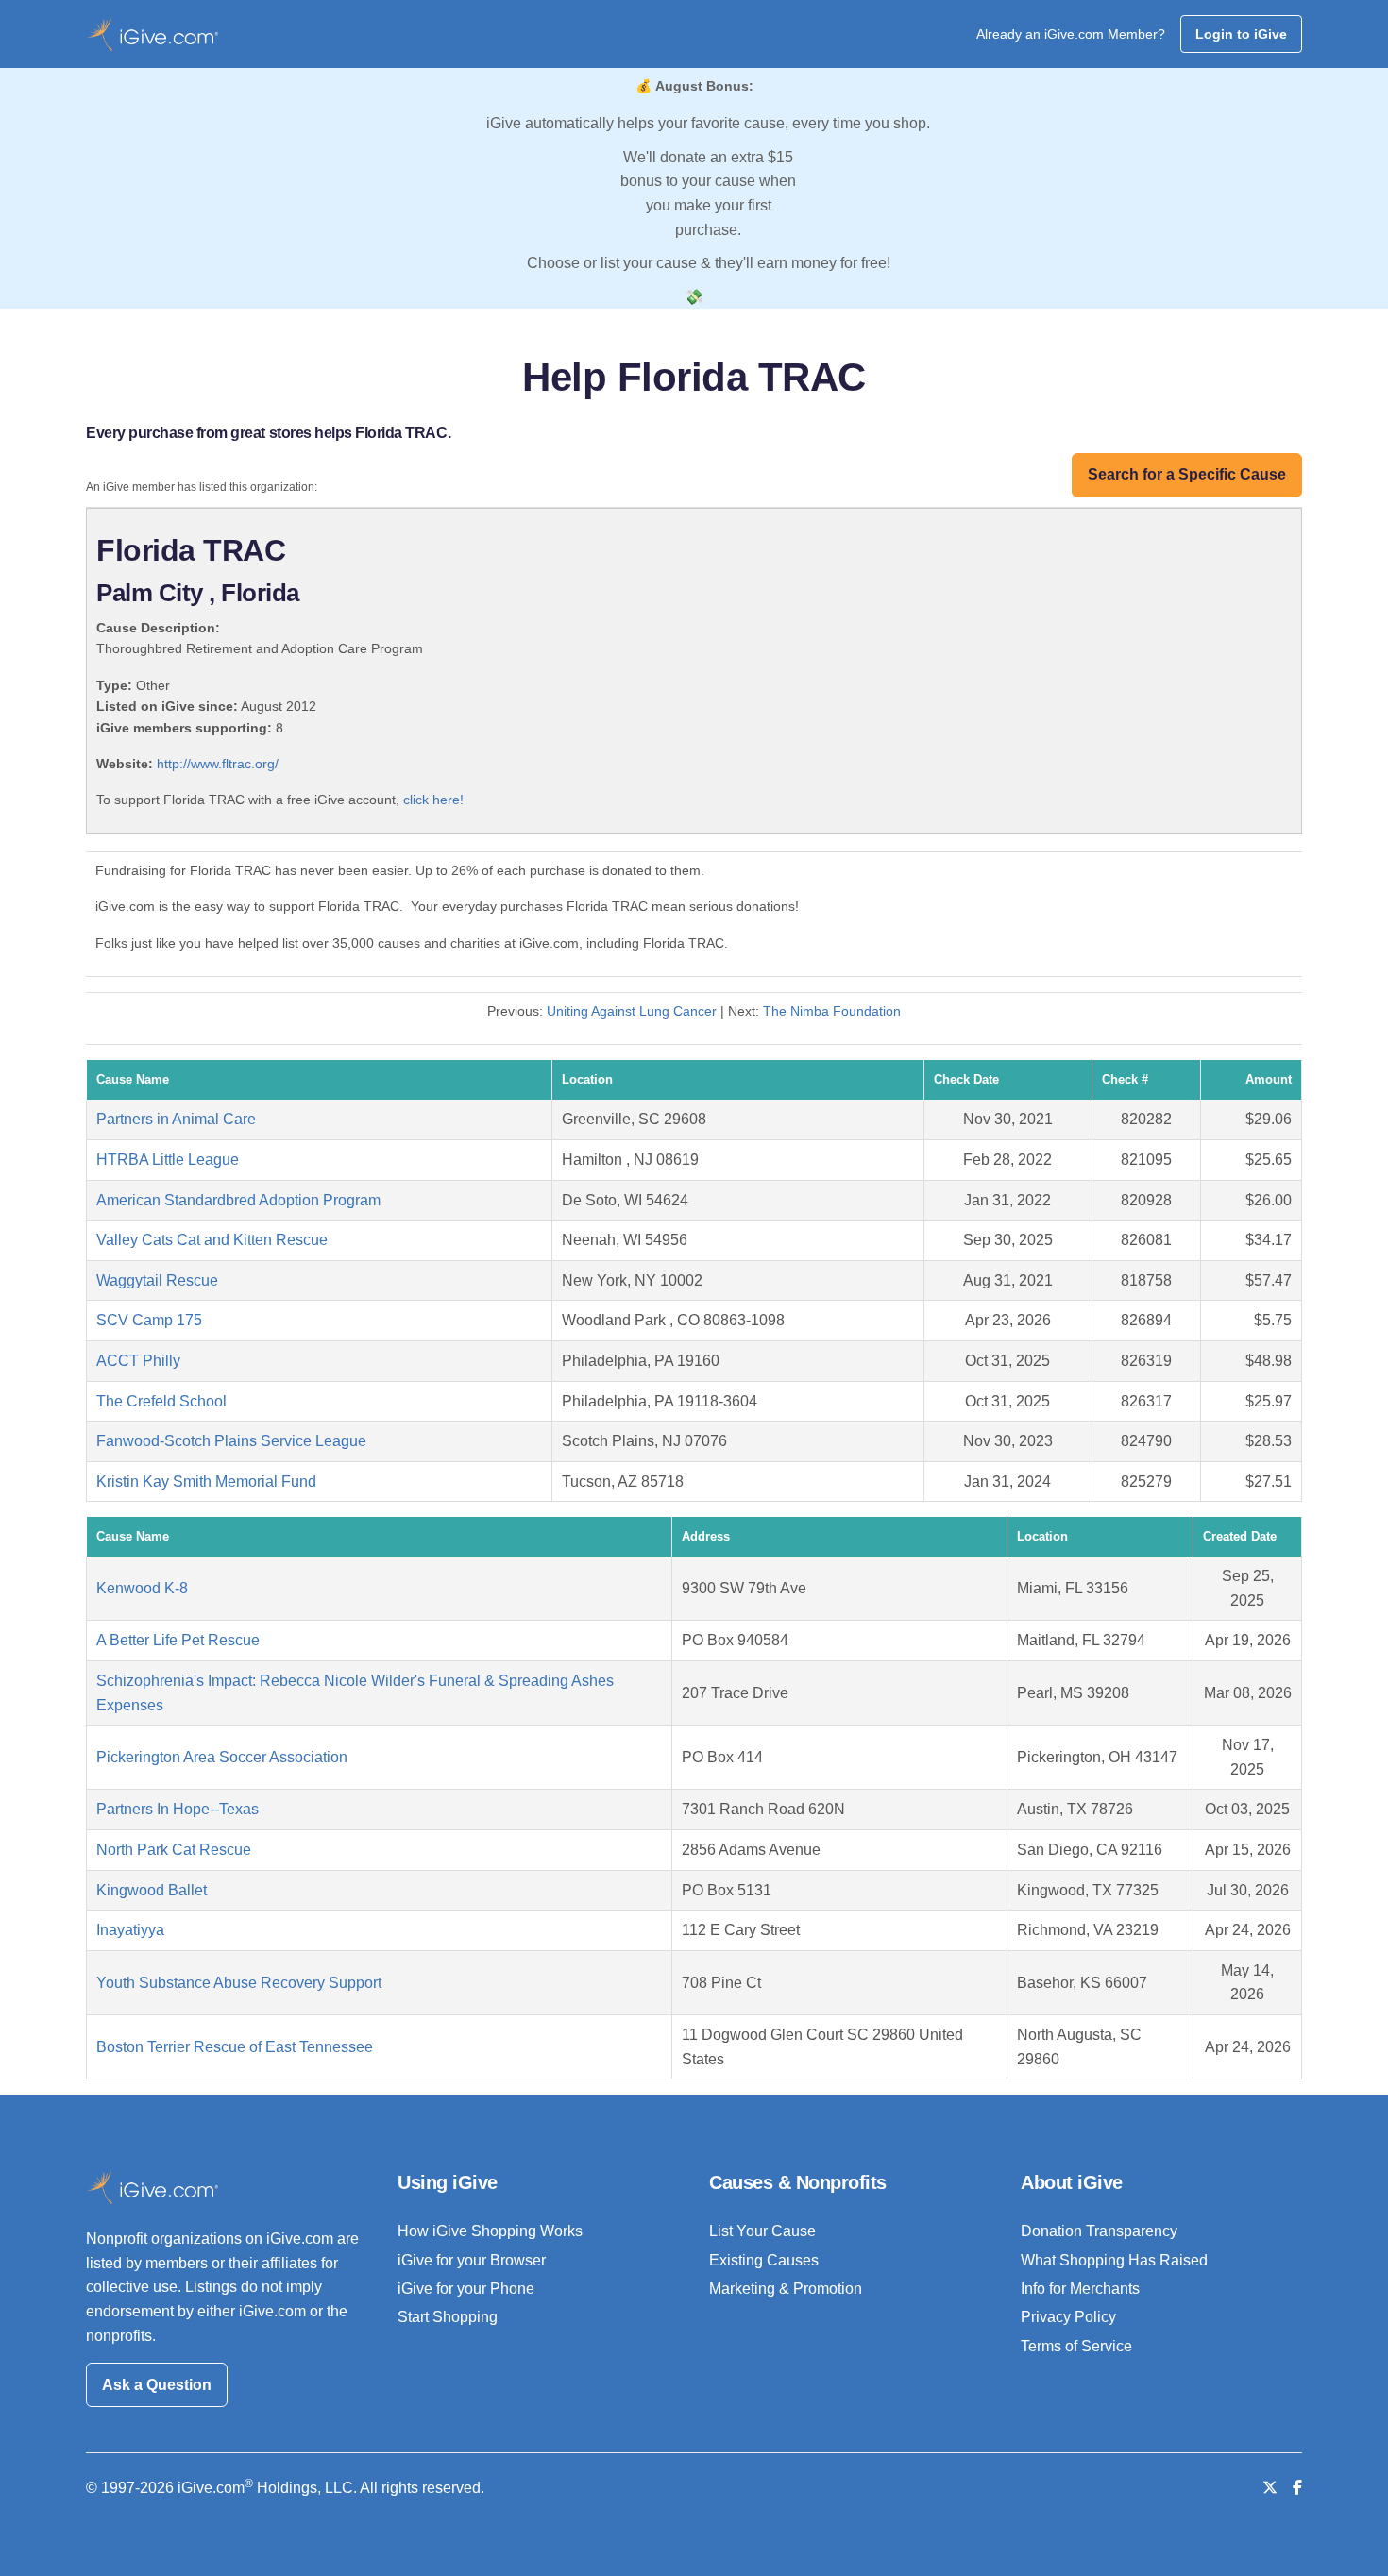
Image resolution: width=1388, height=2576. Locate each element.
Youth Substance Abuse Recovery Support (239, 1983)
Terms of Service (1076, 2346)
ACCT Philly (138, 1361)
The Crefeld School (161, 1401)
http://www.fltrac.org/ (218, 764)
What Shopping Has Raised (1114, 2260)
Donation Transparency (1099, 2231)
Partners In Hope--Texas (178, 1809)
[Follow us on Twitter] (1270, 2488)
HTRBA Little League (168, 1160)
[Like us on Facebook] (1297, 2488)
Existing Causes (764, 2260)
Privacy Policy (1068, 2317)
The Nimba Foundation (832, 1011)
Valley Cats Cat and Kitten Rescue (212, 1240)
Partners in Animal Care (176, 1119)
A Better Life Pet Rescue (178, 1640)
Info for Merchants (1080, 2289)
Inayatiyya (130, 1930)
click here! (433, 800)
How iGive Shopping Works (490, 2231)
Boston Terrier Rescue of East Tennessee (235, 2047)
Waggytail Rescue (157, 1280)
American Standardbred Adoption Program (238, 1200)
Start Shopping (448, 2317)
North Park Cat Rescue (174, 1850)
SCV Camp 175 (149, 1320)
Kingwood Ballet (152, 1890)
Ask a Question (157, 2385)
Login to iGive (1241, 34)
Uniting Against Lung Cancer (632, 1011)
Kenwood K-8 (142, 1588)
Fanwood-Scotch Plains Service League (231, 1441)
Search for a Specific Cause (1187, 474)
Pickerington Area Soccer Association (222, 1757)
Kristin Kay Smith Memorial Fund (206, 1482)
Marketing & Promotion (786, 2289)
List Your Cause (762, 2231)
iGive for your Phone (466, 2289)
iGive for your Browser (472, 2260)
